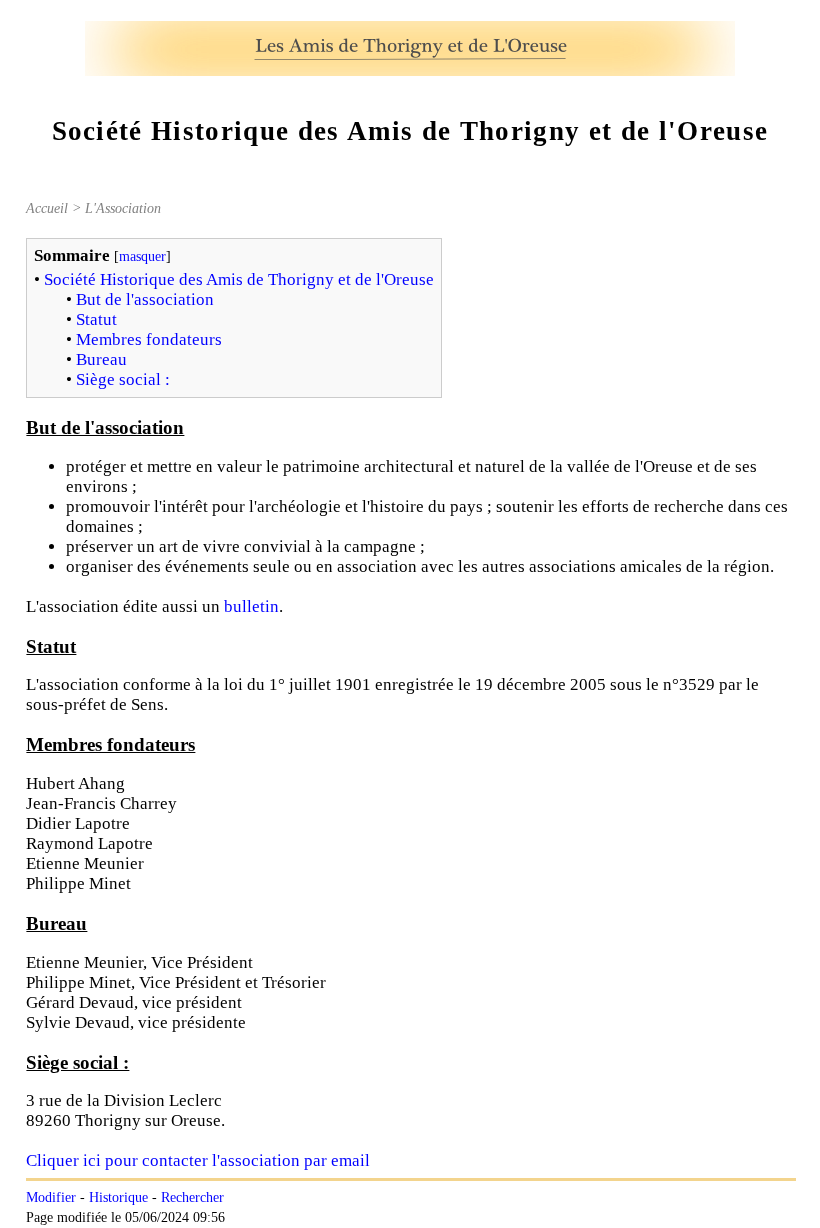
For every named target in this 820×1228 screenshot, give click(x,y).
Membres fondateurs (149, 339)
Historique (118, 1197)
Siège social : (123, 379)
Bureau (101, 359)
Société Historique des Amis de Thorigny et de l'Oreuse (239, 279)
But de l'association (145, 299)
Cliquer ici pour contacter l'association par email (198, 1160)
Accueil (47, 208)
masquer (142, 256)
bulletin (251, 606)
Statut (96, 319)
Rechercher (192, 1197)
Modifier (51, 1197)
